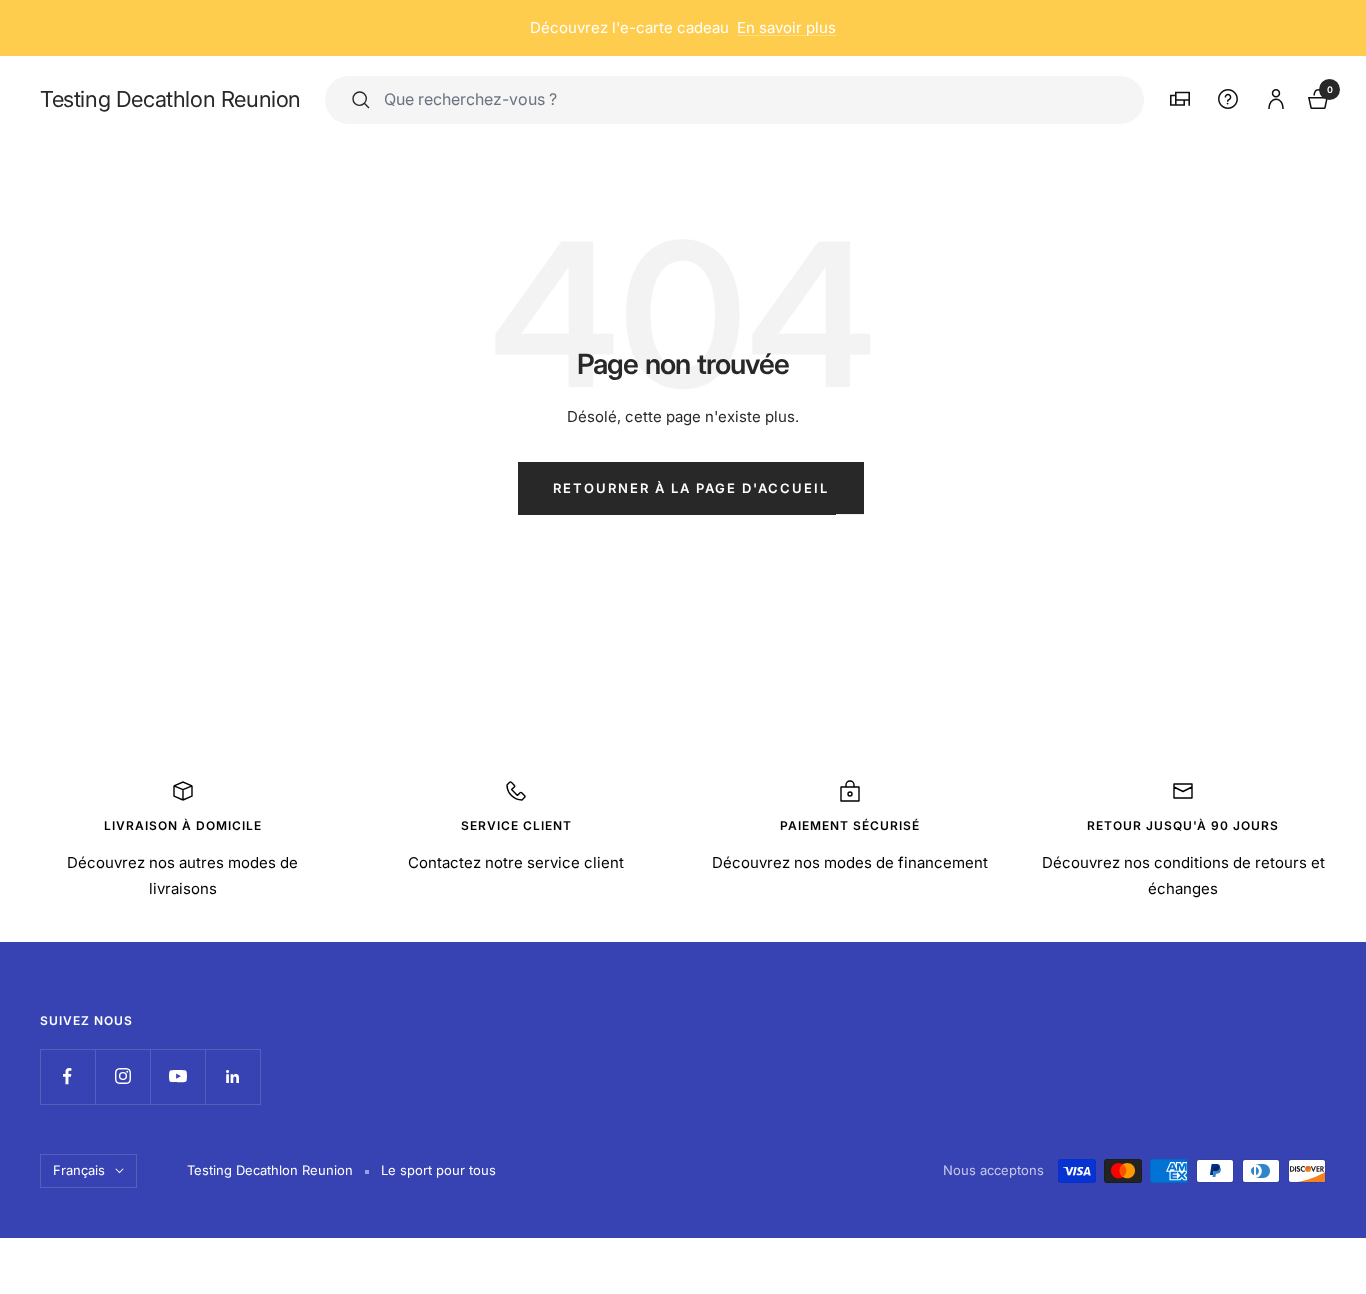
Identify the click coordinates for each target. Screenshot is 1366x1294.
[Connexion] (1273, 95)
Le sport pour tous (438, 1170)
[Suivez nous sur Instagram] (122, 1076)
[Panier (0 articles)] (1316, 96)
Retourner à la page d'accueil (691, 488)
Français (79, 1170)
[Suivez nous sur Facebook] (67, 1076)
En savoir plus (786, 27)
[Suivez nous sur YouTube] (177, 1076)
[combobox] (750, 99)
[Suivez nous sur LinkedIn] (232, 1076)
